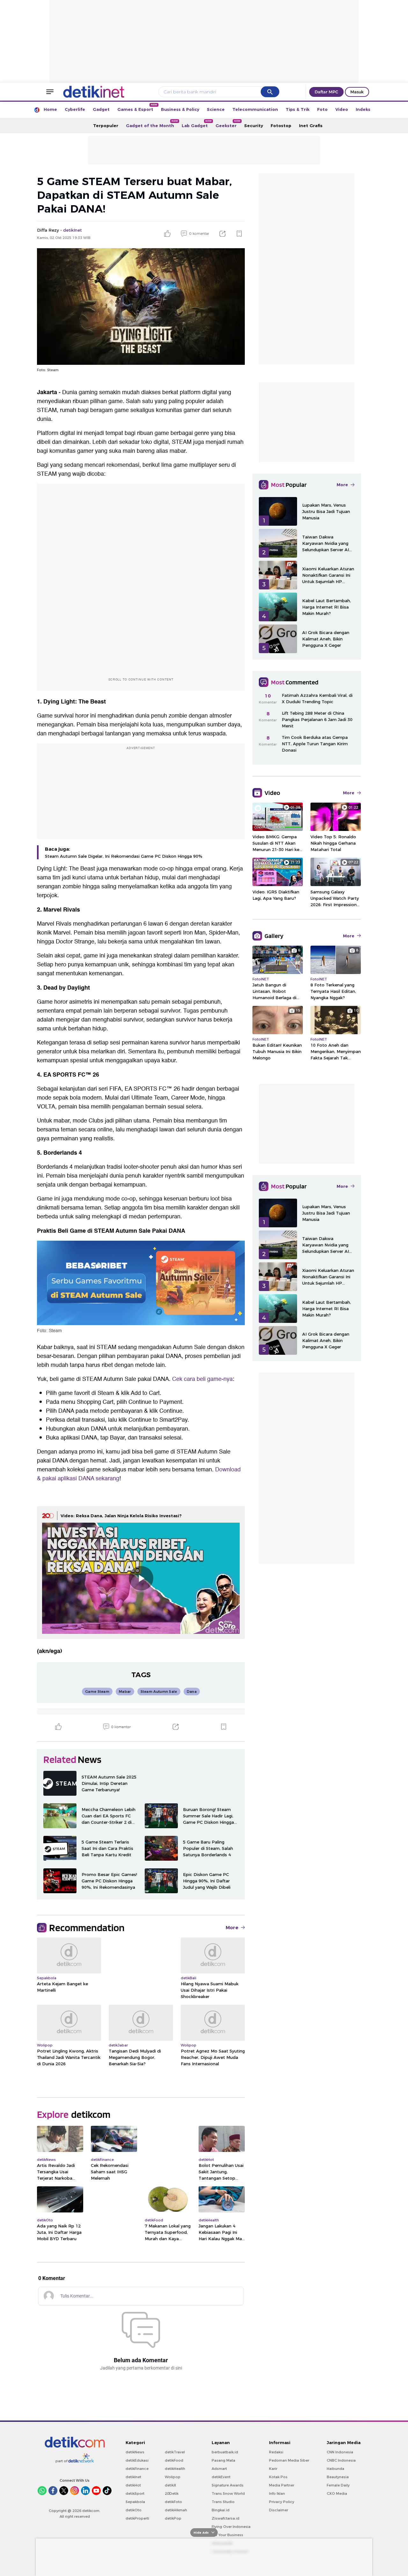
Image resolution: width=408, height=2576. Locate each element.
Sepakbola (135, 2502)
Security (254, 126)
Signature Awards (228, 2485)
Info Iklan (277, 2493)
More (232, 1928)
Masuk (357, 92)
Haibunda (335, 2469)
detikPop (173, 2518)
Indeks (363, 109)
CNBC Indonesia (341, 2460)
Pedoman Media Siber (289, 2460)
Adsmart (219, 2469)
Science (216, 109)
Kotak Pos (278, 2477)
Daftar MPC (326, 92)
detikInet (133, 2477)
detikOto (134, 2510)
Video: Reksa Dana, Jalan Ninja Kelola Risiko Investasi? (121, 1516)
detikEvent (221, 2477)
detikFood (174, 2460)
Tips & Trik (298, 109)
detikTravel (175, 2452)
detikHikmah (176, 2510)
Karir (273, 2469)
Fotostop (281, 126)
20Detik (172, 2493)
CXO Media (337, 2493)
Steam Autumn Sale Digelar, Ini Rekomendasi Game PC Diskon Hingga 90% (124, 856)
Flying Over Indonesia (231, 2527)
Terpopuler (106, 126)
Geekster (228, 124)
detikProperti (137, 2518)
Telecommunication (255, 109)
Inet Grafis (311, 126)
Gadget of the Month (152, 124)
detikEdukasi (137, 2460)
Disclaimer (279, 2510)
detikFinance (137, 2469)
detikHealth (175, 2469)
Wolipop (173, 2477)
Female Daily (338, 2485)
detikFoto (173, 2502)
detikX (171, 2485)
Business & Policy (180, 109)
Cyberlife (75, 109)
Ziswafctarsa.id (226, 2518)
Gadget (101, 109)
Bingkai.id (221, 2510)
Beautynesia (338, 2477)
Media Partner (282, 2485)
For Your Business (227, 2535)
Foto (322, 109)
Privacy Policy (282, 2502)
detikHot (133, 2485)
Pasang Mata (223, 2460)
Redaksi (276, 2452)
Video (342, 109)
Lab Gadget (197, 124)
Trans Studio (223, 2502)
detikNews (135, 2452)
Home (50, 109)
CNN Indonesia (340, 2452)
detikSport (135, 2493)
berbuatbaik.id (225, 2452)
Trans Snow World (228, 2493)
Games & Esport (137, 108)
